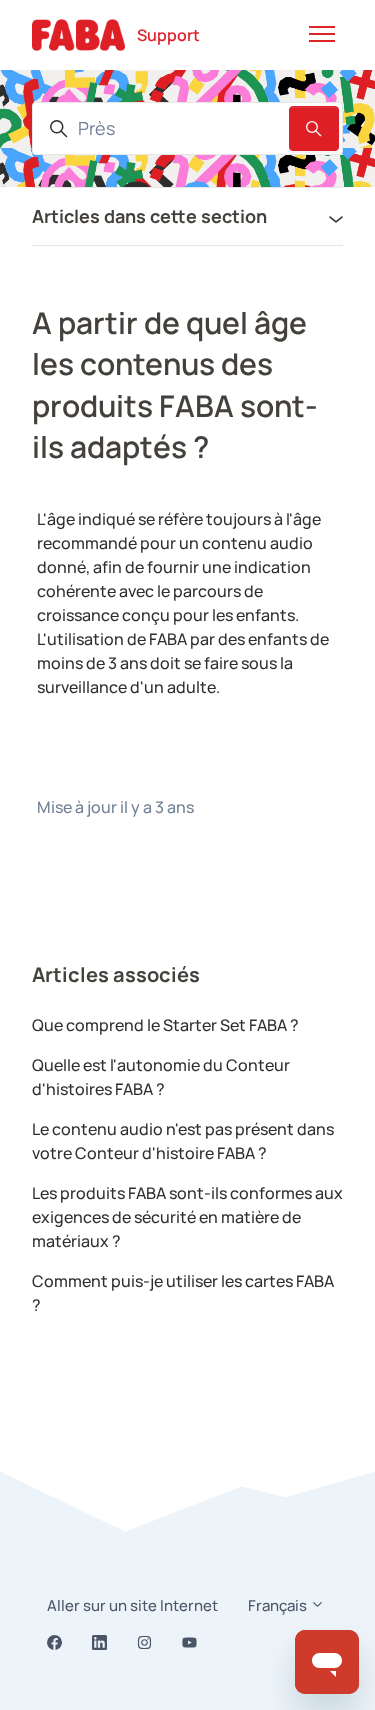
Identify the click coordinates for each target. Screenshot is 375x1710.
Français (279, 1605)
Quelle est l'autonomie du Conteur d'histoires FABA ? (161, 1077)
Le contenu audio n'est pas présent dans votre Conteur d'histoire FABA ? (183, 1141)
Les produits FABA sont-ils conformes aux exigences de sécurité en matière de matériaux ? (187, 1217)
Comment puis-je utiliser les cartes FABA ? (183, 1293)
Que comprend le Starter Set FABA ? (165, 1025)
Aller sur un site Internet (132, 1605)
